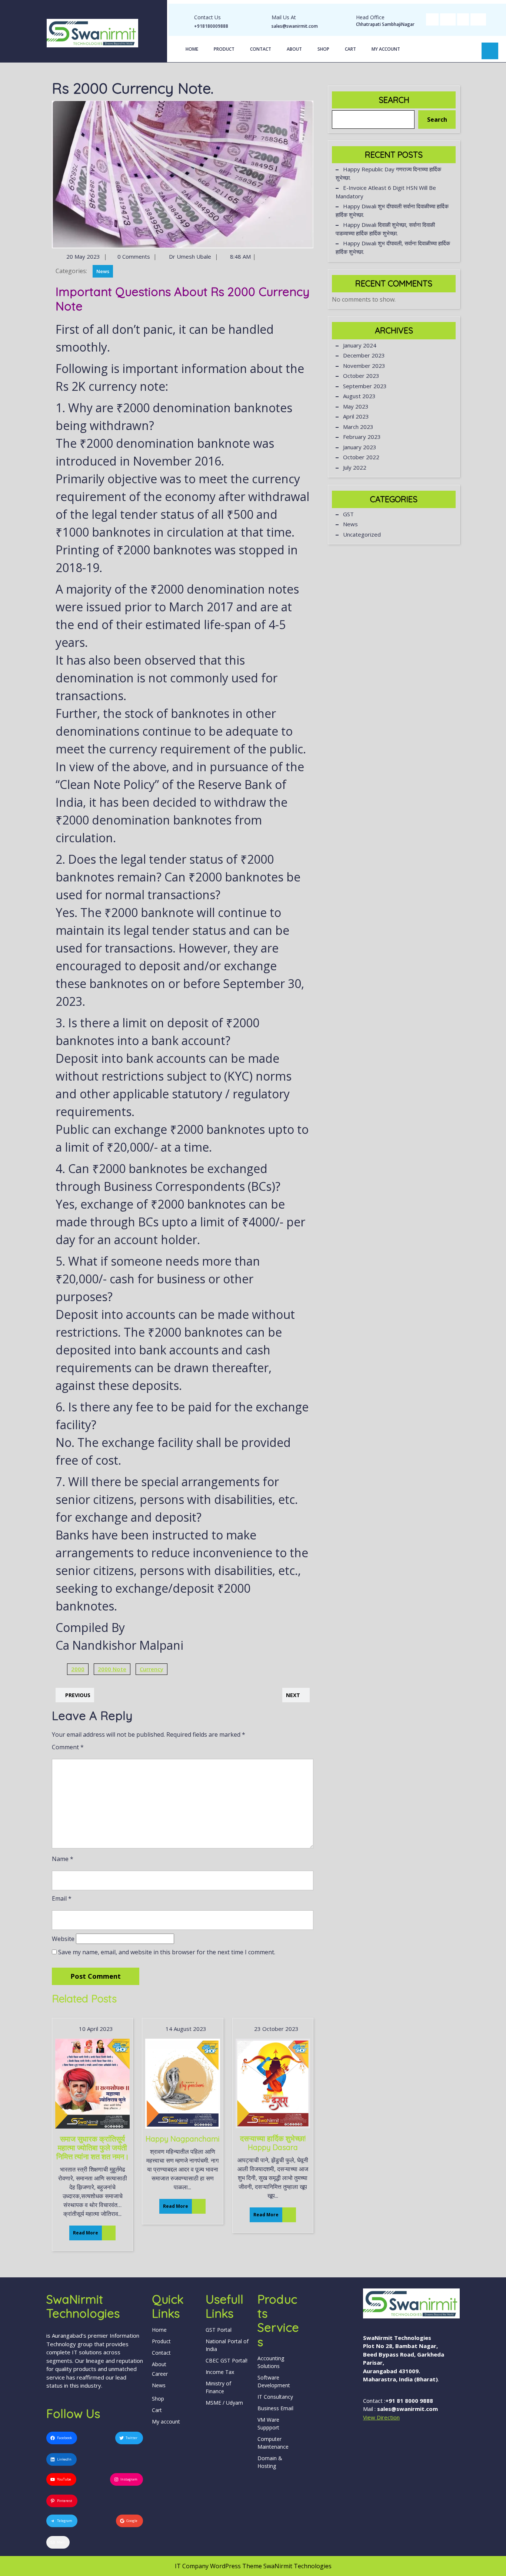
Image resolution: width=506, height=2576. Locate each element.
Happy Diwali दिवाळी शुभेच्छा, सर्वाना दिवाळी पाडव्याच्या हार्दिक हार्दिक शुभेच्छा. (385, 229)
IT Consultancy (275, 2397)
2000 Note (112, 1669)
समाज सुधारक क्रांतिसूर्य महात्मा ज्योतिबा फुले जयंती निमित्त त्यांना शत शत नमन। (93, 2148)
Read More (84, 2231)
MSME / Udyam (224, 2403)
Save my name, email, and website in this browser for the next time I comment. (167, 1952)
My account (386, 49)
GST (348, 514)
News (103, 271)
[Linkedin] (463, 19)
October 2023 (361, 376)
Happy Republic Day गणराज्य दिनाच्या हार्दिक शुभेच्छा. (388, 173)
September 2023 (365, 386)
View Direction (381, 2417)
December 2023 (364, 355)
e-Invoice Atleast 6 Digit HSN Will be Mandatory (386, 192)
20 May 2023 (82, 256)
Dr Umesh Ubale (189, 256)
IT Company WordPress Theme (218, 2566)
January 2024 (360, 345)
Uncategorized (362, 534)
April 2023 (356, 416)
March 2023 (358, 427)
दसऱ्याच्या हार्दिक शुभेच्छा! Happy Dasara (273, 2143)
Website (63, 1939)
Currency (152, 1669)
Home (192, 49)
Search (394, 100)
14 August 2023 (185, 2029)
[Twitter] (448, 19)
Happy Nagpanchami (183, 2139)
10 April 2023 (95, 2029)
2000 (78, 1669)
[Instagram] (478, 19)
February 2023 (362, 437)
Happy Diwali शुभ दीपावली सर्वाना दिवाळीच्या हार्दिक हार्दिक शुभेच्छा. (392, 210)
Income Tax (220, 2372)
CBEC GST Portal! (227, 2360)
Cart (350, 49)
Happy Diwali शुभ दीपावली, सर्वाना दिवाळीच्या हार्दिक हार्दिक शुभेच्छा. (393, 247)
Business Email (275, 2408)
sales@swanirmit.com (295, 26)
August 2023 (359, 396)
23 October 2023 (275, 2029)
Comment (68, 1747)
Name (63, 1859)
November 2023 (364, 366)
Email (62, 1898)
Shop (323, 49)
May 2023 (356, 406)
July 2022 (355, 467)
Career (160, 2374)
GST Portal (219, 2330)
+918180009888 (211, 26)
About (294, 49)
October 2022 (361, 457)
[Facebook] (432, 19)
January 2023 (360, 447)
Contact (261, 49)
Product (224, 49)
